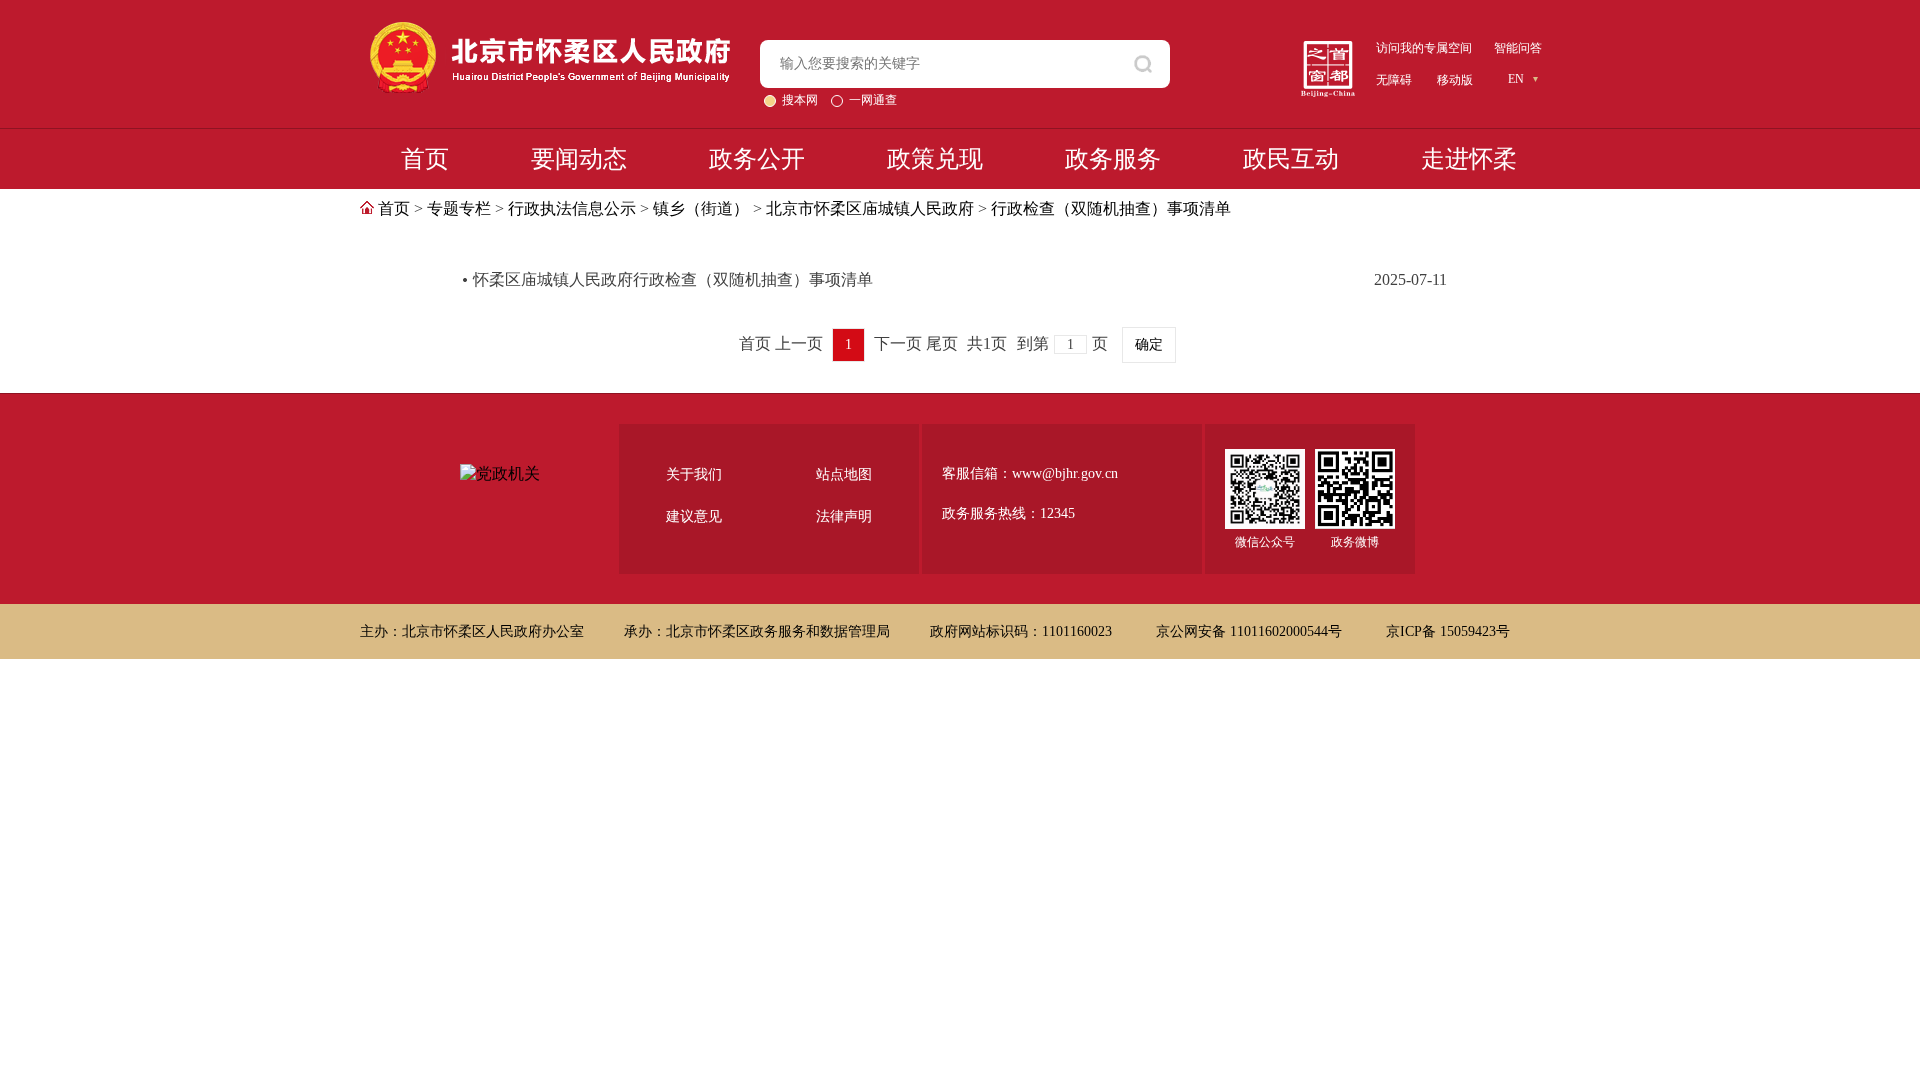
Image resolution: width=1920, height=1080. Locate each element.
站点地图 (844, 474)
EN (1516, 79)
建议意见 (694, 516)
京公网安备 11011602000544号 (1251, 631)
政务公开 (757, 159)
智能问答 (1518, 48)
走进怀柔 (1469, 159)
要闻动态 (579, 159)
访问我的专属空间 (1424, 48)
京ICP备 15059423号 (1448, 631)
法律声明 (844, 516)
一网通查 (873, 100)
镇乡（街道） (701, 208)
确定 (1149, 344)
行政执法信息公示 (572, 208)
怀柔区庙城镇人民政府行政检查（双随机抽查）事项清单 (673, 279)
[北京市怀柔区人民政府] (550, 30)
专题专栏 (459, 208)
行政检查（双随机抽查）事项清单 (1111, 208)
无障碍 (1394, 80)
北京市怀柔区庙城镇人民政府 (870, 208)
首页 (425, 159)
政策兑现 (935, 159)
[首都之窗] (1328, 48)
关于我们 (694, 474)
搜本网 (801, 100)
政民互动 (1291, 159)
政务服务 (1113, 159)
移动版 (1455, 80)
